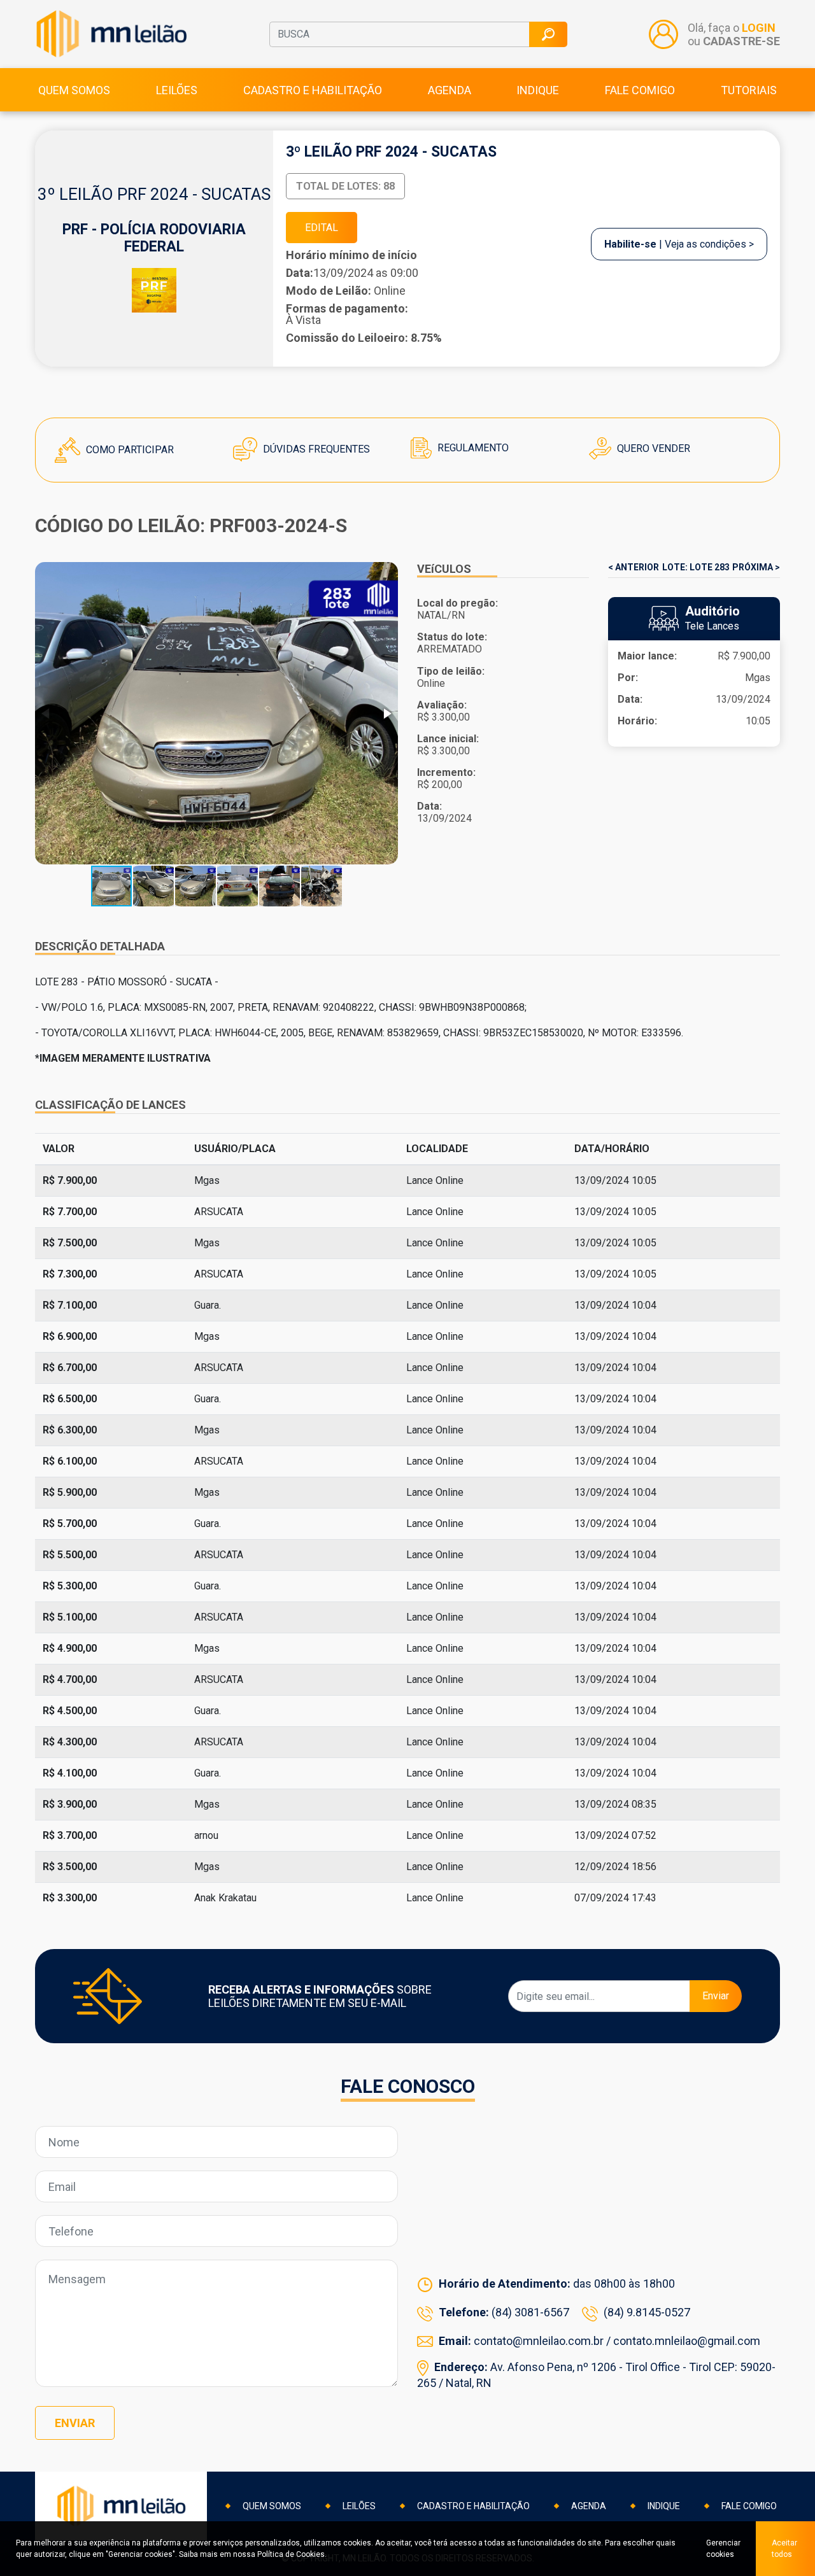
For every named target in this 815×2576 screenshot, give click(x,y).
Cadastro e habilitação (313, 90)
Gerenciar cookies (723, 2549)
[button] (386, 714)
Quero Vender (652, 448)
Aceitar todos (784, 2549)
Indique (538, 90)
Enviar (716, 1996)
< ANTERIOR (634, 567)
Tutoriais (749, 90)
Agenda (450, 90)
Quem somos (74, 90)
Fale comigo (640, 90)
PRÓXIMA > (756, 567)
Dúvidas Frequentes (315, 449)
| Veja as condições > (679, 244)
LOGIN (759, 28)
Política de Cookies (291, 2554)
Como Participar (129, 450)
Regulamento (472, 448)
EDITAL (322, 228)
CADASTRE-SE (741, 41)
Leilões (177, 90)
